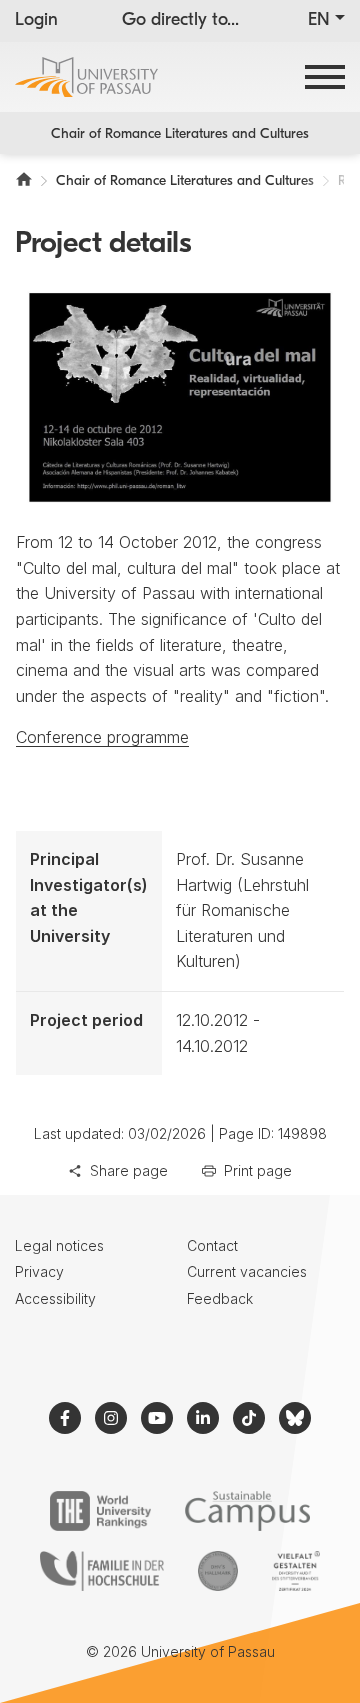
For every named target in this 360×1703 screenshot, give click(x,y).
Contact (212, 1245)
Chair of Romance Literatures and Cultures (180, 134)
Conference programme (102, 737)
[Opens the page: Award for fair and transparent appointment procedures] (218, 1571)
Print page (258, 1170)
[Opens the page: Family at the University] (102, 1571)
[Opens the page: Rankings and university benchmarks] (100, 1511)
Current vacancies (247, 1271)
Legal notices (59, 1245)
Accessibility (55, 1298)
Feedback (220, 1298)
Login (36, 21)
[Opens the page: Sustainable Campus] (247, 1511)
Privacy (39, 1271)
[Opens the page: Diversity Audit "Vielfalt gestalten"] (295, 1571)
